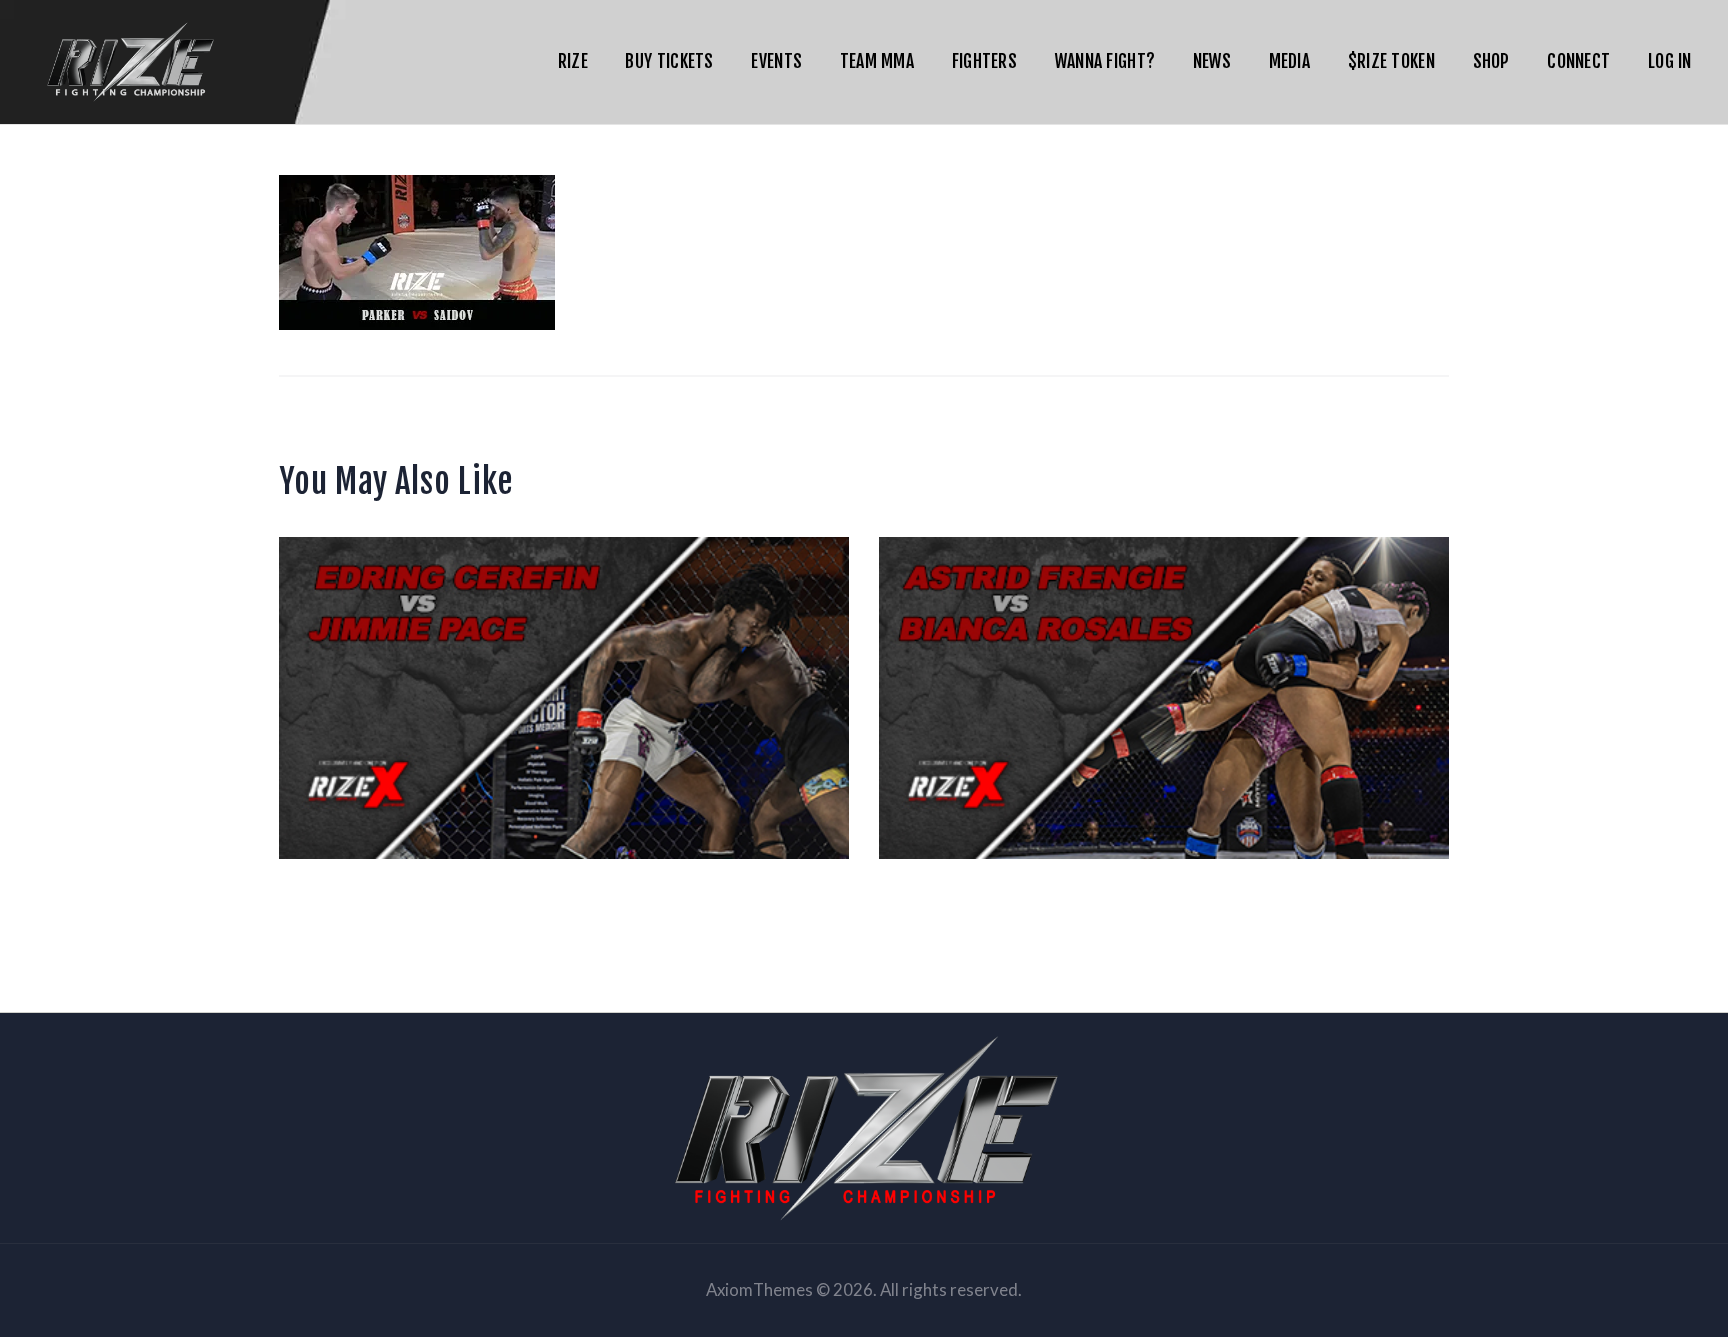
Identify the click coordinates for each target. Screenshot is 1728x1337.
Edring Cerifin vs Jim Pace (564, 613)
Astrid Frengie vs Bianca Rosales (1164, 613)
